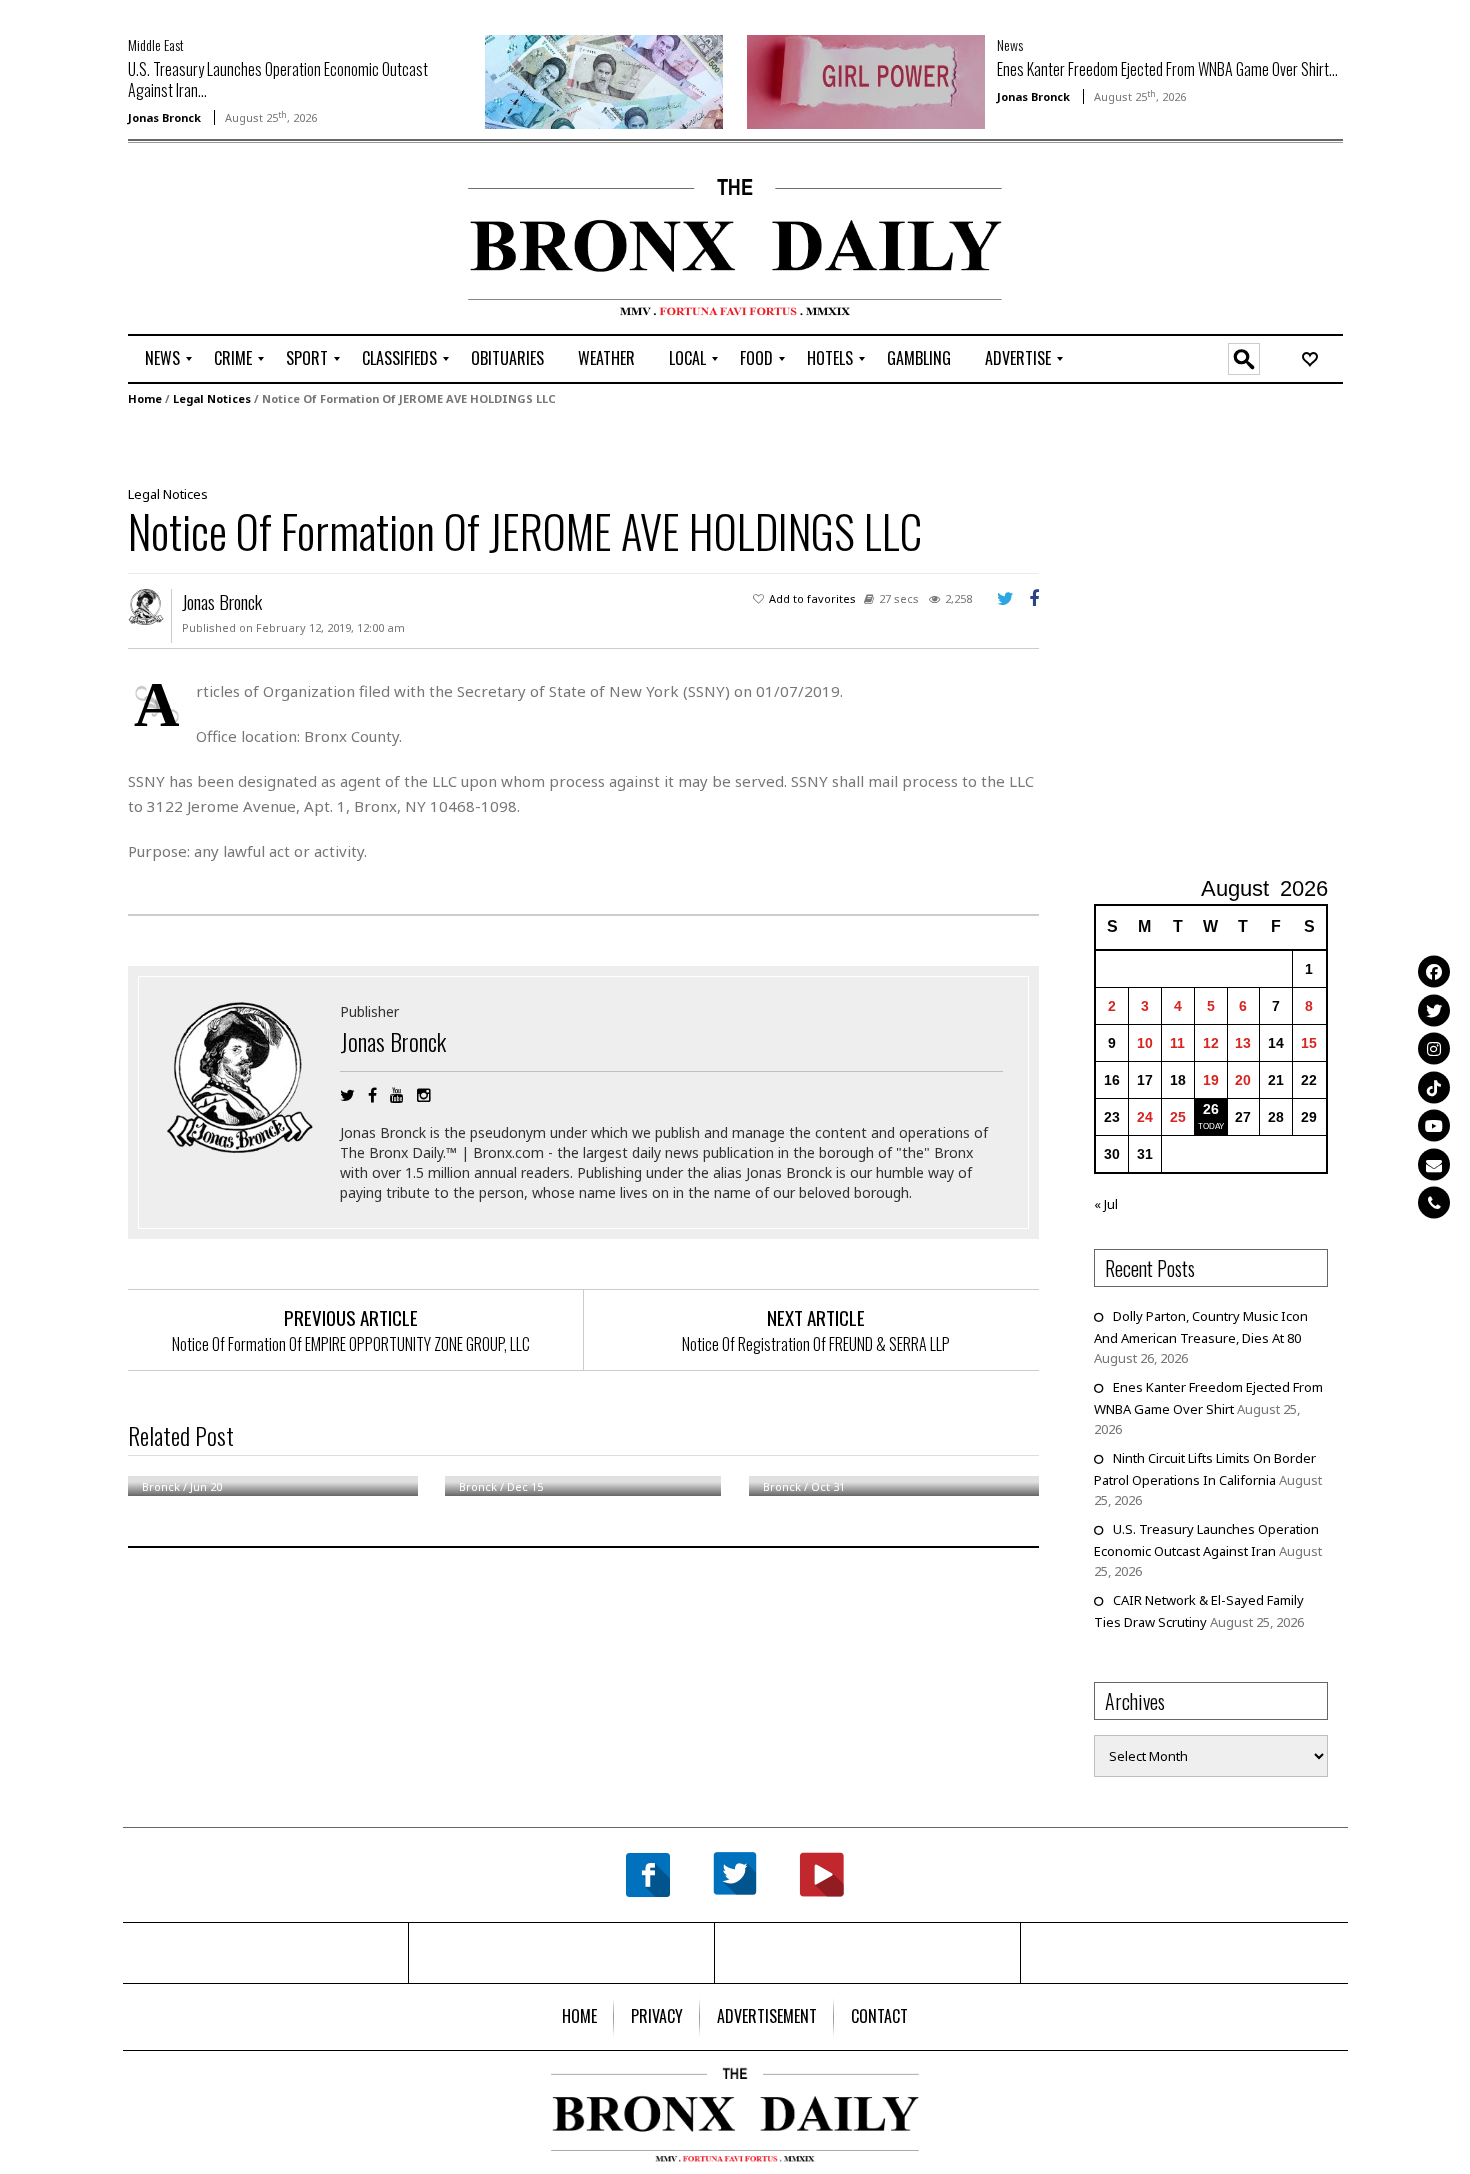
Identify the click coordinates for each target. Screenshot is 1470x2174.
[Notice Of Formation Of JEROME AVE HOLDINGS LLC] (576, 444)
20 (1243, 1080)
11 (1177, 1043)
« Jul (1106, 1204)
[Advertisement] (245, 241)
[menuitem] (162, 359)
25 (1178, 1117)
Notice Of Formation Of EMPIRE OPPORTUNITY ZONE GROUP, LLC (351, 1344)
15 (1309, 1043)
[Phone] (1434, 1203)
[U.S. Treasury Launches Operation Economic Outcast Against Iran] (604, 80)
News (1010, 44)
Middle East (156, 44)
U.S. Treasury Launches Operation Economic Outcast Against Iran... (278, 79)
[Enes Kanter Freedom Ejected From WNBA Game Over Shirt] (866, 80)
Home (145, 398)
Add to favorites (812, 598)
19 (1211, 1080)
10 (1145, 1043)
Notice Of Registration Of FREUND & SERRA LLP (816, 1344)
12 (1211, 1043)
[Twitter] (1434, 1010)
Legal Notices (212, 398)
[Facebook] (1434, 972)
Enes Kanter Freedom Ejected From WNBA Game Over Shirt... (1167, 69)
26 (1211, 1109)
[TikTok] (1434, 1087)
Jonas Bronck (164, 117)
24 (1145, 1117)
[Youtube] (1434, 1126)
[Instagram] (1434, 1049)
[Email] (1434, 1164)
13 (1243, 1043)
